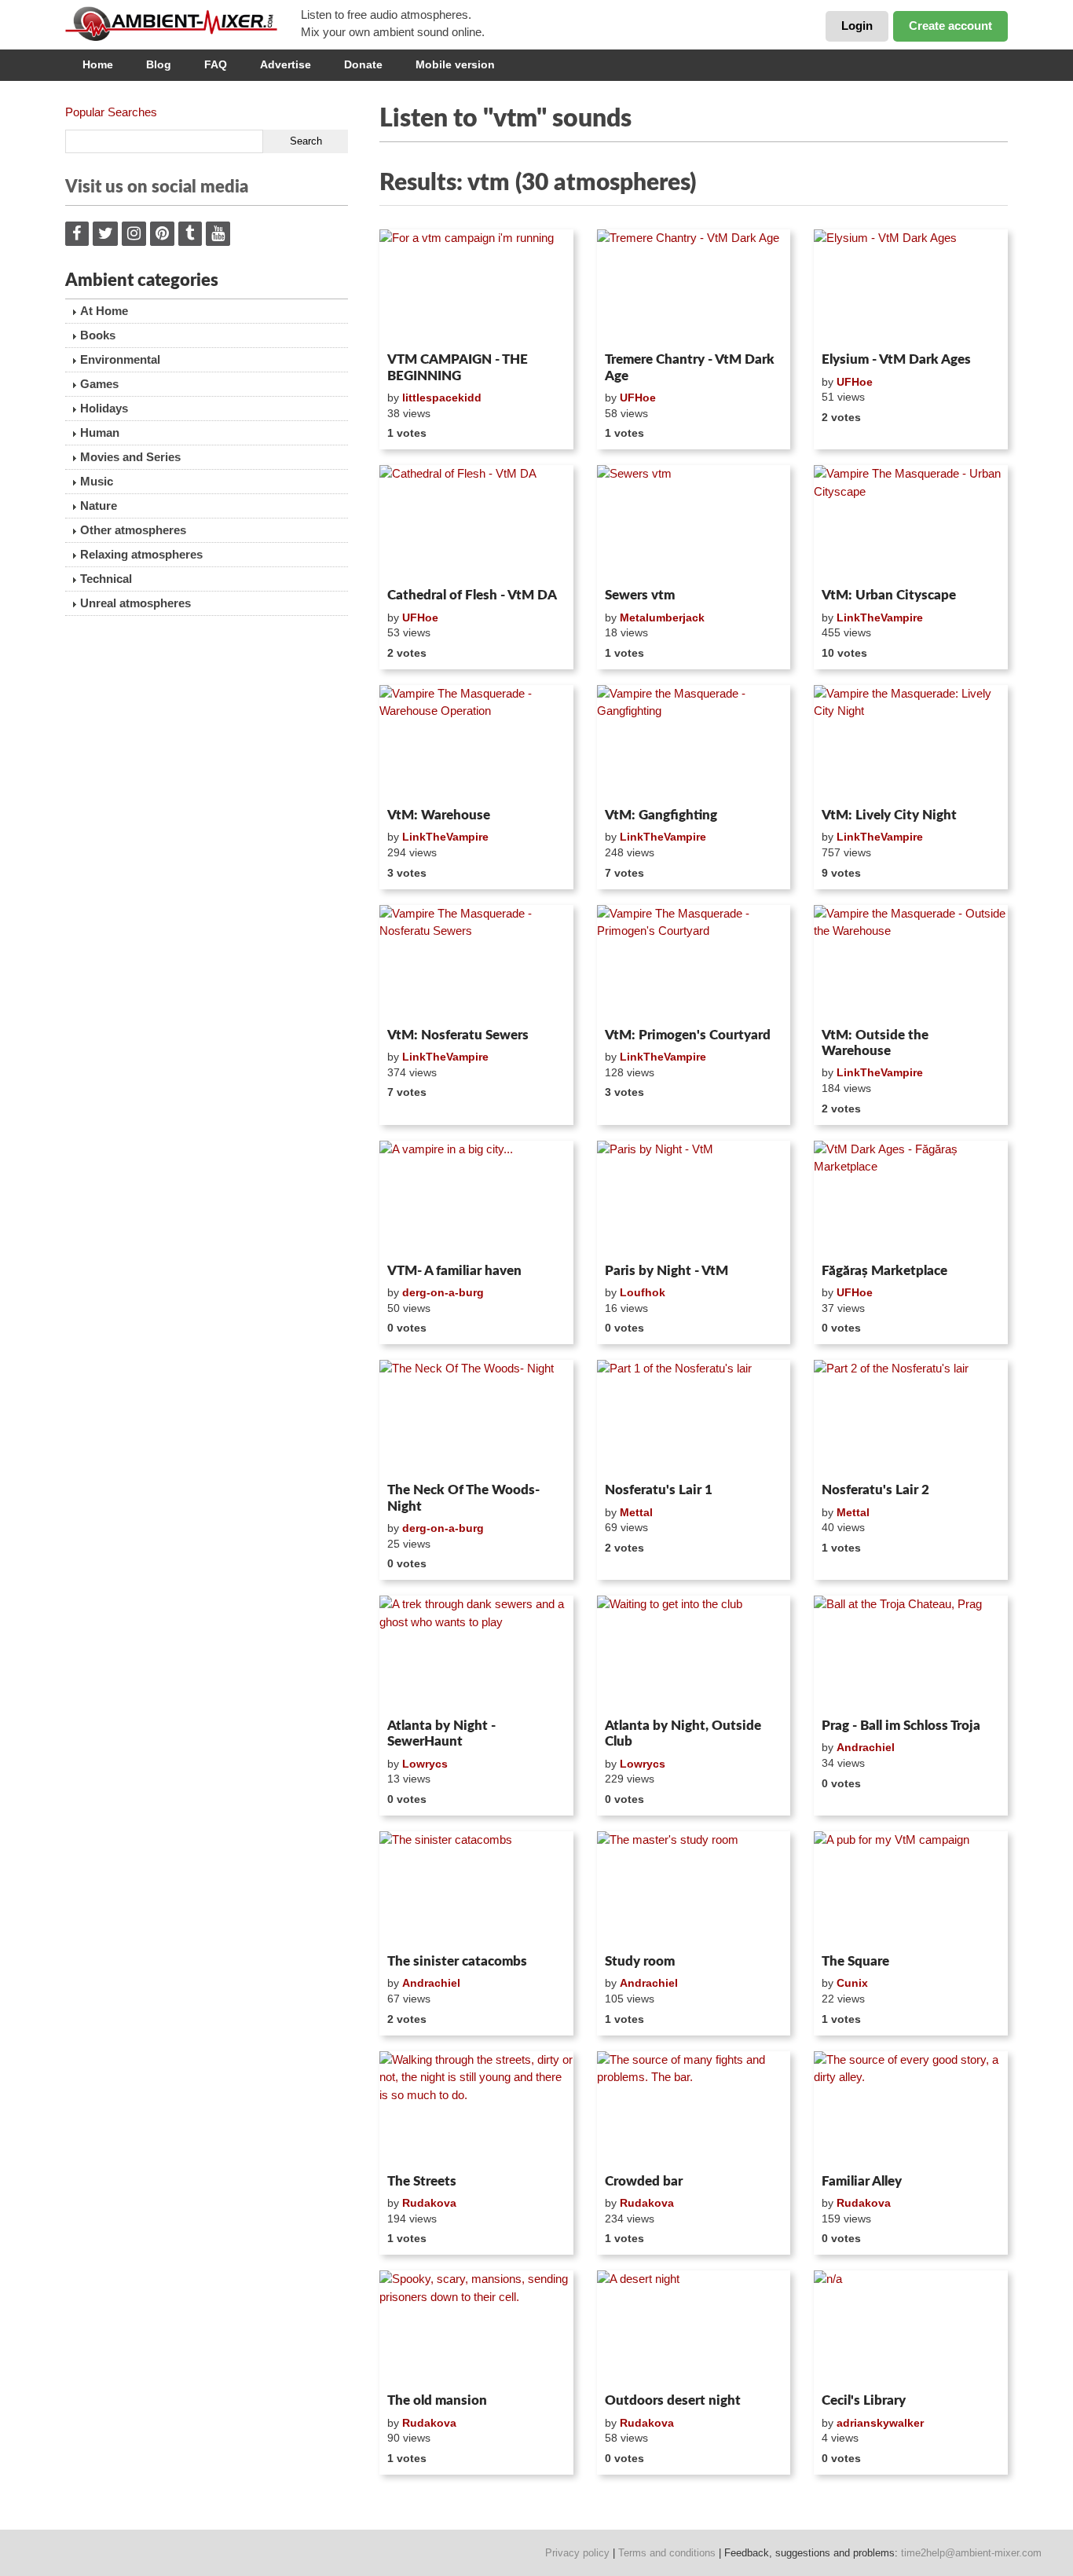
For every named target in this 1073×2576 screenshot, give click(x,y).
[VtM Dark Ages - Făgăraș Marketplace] (911, 1199)
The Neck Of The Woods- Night (463, 1498)
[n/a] (911, 2329)
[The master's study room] (694, 1889)
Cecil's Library (864, 2400)
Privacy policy (577, 2553)
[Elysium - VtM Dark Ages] (911, 288)
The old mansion (437, 2400)
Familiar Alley (862, 2181)
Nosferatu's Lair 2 (875, 1490)
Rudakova (429, 2203)
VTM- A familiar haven (454, 1271)
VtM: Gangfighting (661, 815)
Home (98, 64)
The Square (855, 1961)
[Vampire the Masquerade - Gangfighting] (694, 743)
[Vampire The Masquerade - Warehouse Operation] (476, 743)
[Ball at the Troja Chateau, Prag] (911, 1654)
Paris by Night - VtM (667, 1271)
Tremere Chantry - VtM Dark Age (690, 367)
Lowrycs (425, 1764)
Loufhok (643, 1292)
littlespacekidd (442, 398)
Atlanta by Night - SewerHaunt (441, 1733)
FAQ (216, 64)
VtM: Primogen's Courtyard (688, 1035)
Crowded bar (644, 2181)
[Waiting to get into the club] (694, 1654)
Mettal (636, 1512)
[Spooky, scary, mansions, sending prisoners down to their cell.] (476, 2329)
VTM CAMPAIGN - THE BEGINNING (458, 367)
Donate (363, 64)
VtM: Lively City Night (889, 815)
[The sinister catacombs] (476, 1889)
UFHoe (638, 398)
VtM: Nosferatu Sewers (458, 1035)
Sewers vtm (640, 595)
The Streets (422, 2181)
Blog (159, 64)
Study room (640, 1961)
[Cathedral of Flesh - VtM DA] (476, 523)
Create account (950, 26)
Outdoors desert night (673, 2400)
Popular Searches (111, 112)
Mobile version (455, 64)
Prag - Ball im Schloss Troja (901, 1726)
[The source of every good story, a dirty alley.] (911, 2109)
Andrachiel (866, 1747)
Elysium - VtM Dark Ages (896, 359)
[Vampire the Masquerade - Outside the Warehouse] (911, 963)
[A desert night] (694, 2329)
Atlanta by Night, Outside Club (683, 1733)
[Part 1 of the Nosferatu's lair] (694, 1418)
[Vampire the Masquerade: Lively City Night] (911, 743)
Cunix (852, 1983)
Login (857, 26)
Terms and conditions (667, 2553)
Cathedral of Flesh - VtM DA (472, 595)
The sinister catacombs (457, 1961)
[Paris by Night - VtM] (694, 1199)
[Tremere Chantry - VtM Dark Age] (694, 288)
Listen (417, 325)
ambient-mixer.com (183, 24)
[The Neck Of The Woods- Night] (476, 1418)
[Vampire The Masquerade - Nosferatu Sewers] (476, 963)
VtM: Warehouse (439, 815)
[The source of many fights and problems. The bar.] (694, 2109)
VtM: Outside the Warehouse (875, 1043)
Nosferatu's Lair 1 (659, 1490)
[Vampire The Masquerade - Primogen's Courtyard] (694, 963)
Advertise (286, 64)
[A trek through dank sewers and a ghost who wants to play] (476, 1654)
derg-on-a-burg (443, 1292)
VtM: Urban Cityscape (889, 595)
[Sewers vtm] (694, 523)
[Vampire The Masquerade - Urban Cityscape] (911, 523)
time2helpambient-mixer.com (971, 2553)
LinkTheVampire (880, 617)
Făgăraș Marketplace (884, 1271)
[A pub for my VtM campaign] (911, 1889)
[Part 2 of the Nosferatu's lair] (911, 1418)
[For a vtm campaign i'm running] (476, 288)
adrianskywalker (880, 2423)
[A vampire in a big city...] (476, 1199)
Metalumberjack (662, 617)
